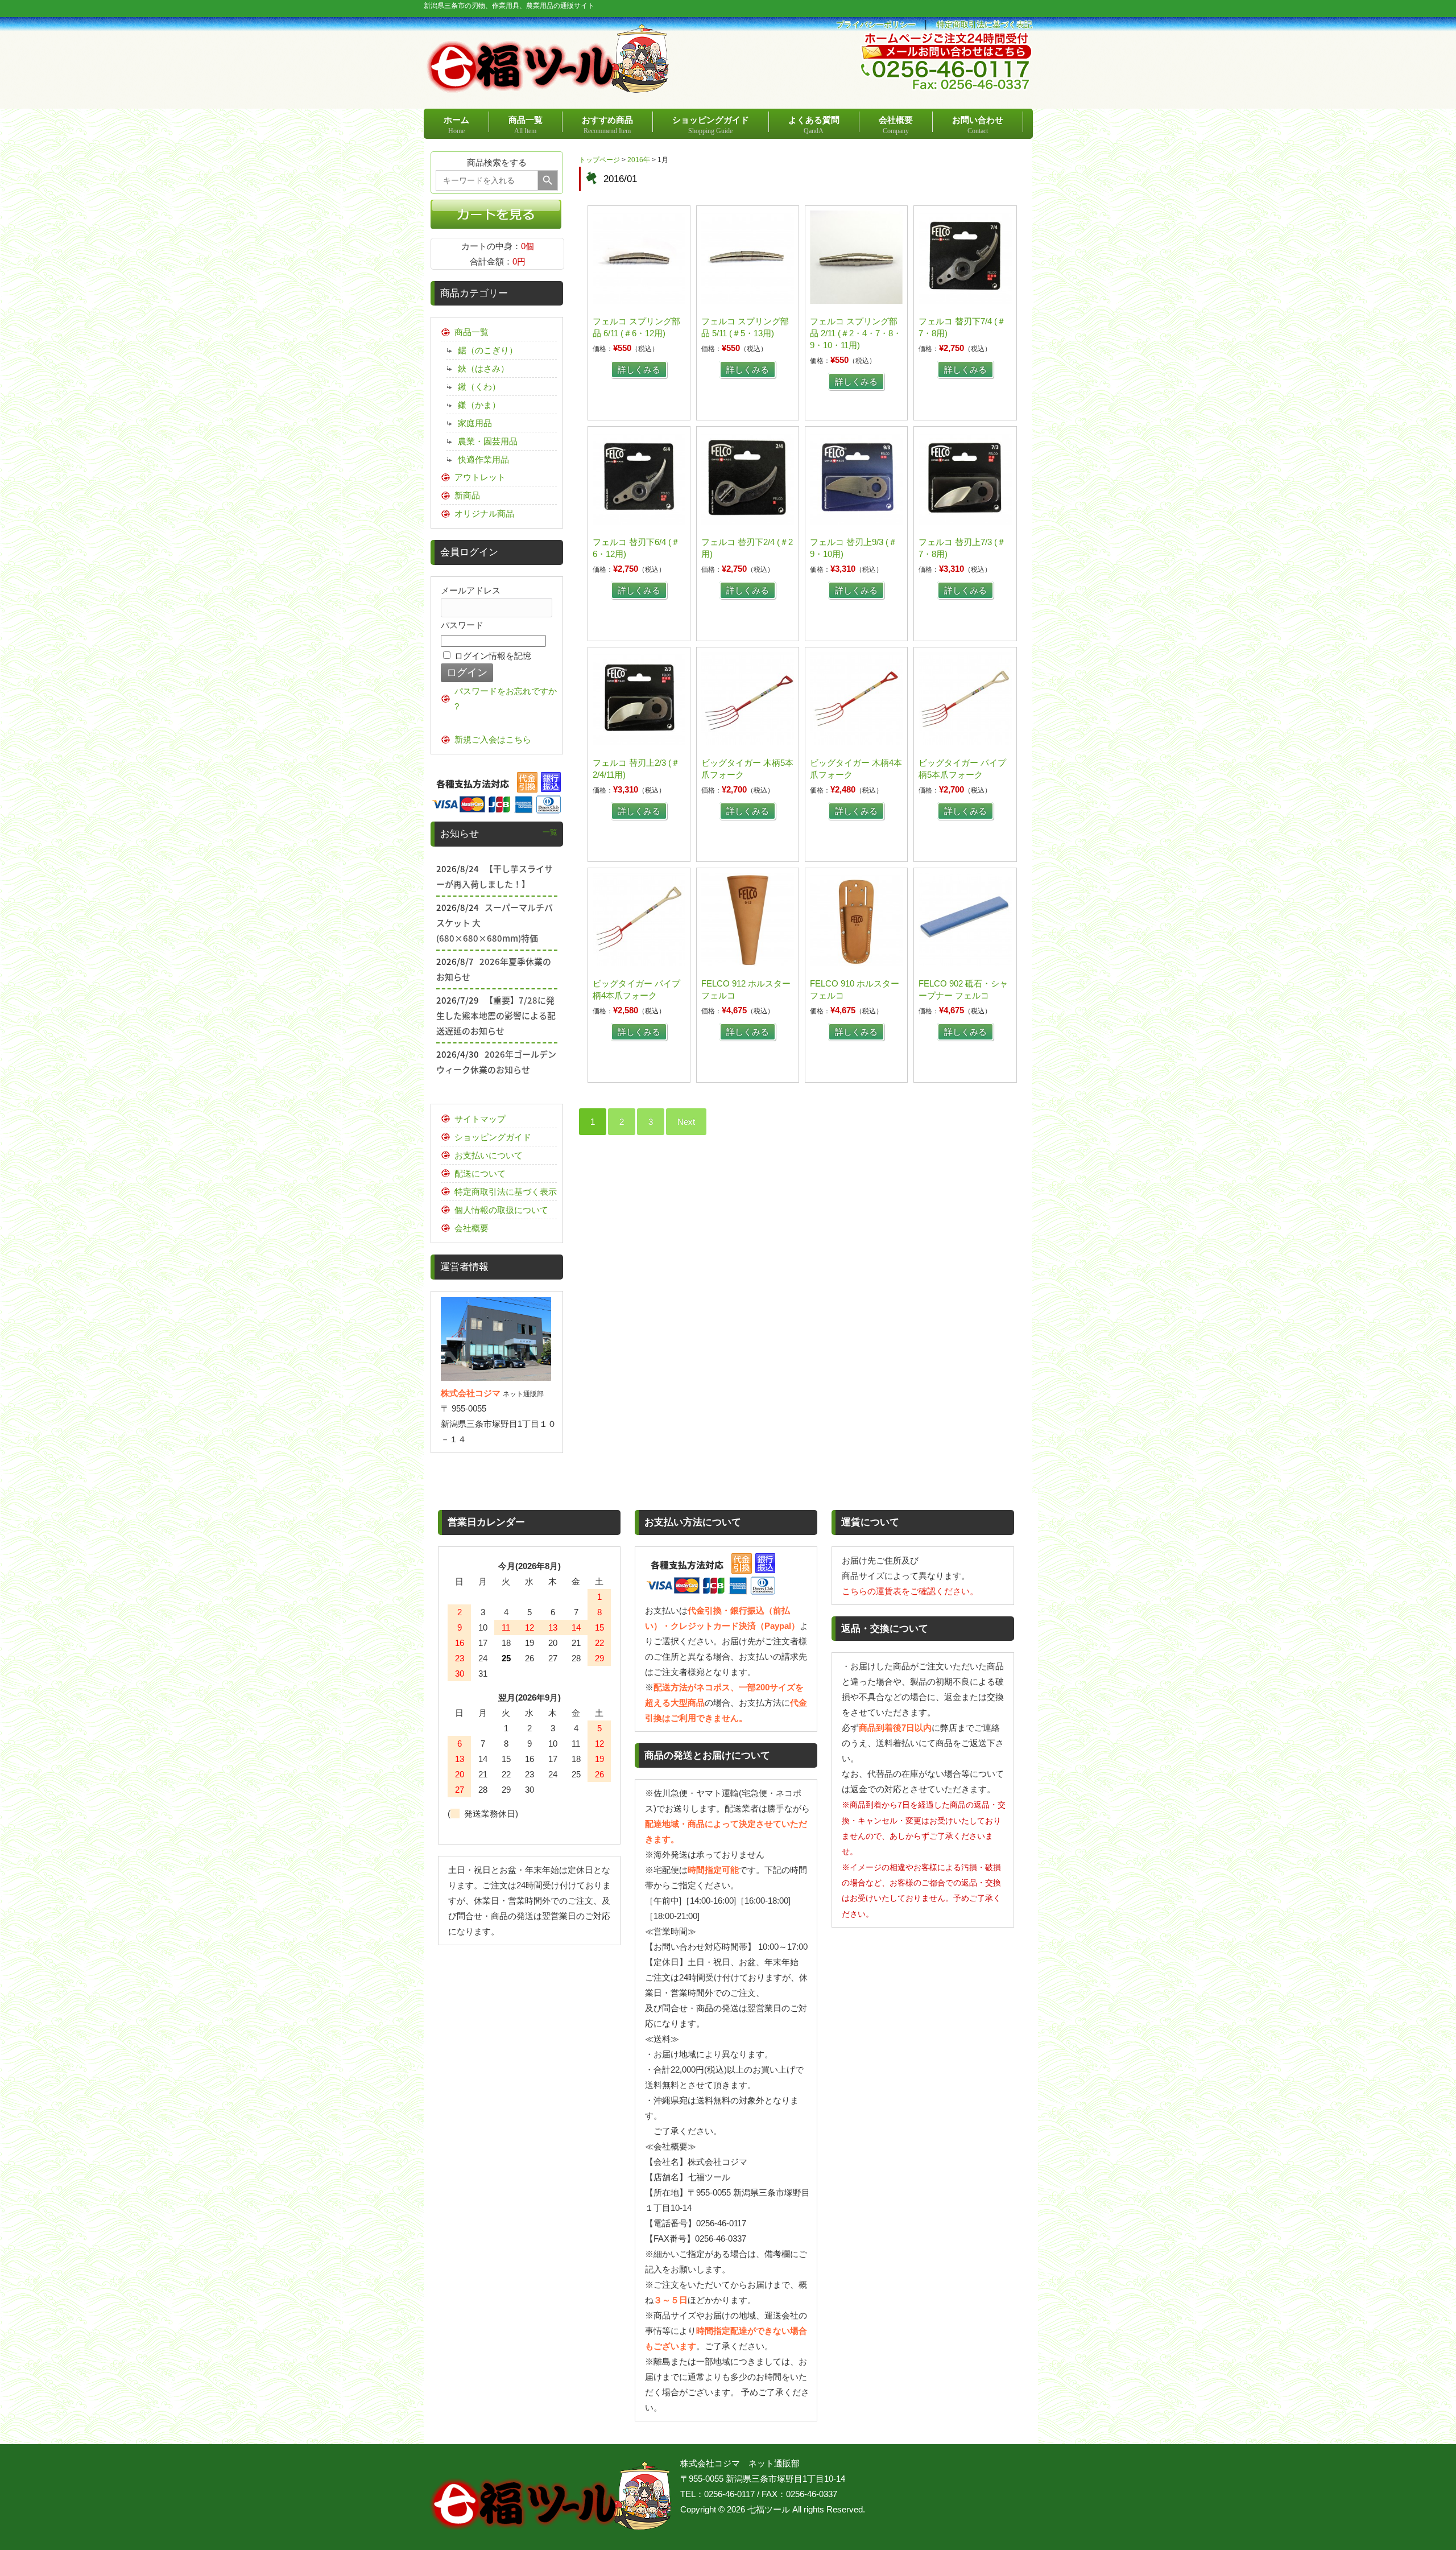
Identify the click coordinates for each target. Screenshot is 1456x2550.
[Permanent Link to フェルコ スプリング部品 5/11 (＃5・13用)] (748, 301)
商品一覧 (471, 332)
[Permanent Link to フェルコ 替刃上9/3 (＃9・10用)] (856, 521)
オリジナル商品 (484, 513)
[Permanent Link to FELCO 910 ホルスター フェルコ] (856, 963)
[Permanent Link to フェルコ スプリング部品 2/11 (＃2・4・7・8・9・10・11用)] (856, 301)
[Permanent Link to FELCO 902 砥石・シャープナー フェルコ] (965, 963)
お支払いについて (489, 1155)
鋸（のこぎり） (488, 350)
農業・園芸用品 (488, 441)
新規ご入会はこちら (493, 739)
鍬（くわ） (479, 387)
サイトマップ (480, 1119)
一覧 (550, 832)
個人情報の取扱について (501, 1210)
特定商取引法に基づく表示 (506, 1192)
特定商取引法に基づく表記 (985, 25)
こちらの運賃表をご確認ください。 (910, 1591)
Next (686, 1122)
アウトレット (480, 477)
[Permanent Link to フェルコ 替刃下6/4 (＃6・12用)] (639, 521)
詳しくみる (639, 370)
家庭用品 (475, 423)
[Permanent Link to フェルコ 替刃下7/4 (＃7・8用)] (965, 301)
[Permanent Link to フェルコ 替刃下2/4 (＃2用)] (748, 521)
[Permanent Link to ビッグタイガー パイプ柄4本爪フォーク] (639, 963)
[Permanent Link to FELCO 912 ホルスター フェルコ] (748, 963)
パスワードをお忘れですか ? (506, 699)
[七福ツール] (548, 88)
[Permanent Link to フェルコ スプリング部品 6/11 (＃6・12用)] (639, 301)
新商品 (467, 495)
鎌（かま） (479, 405)
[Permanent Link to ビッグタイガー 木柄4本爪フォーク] (856, 742)
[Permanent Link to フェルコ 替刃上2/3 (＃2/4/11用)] (639, 742)
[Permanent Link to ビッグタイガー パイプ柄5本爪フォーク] (965, 742)
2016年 (639, 160)
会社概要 (471, 1228)
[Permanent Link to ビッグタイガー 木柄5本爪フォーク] (748, 742)
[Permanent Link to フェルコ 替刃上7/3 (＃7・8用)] (965, 521)
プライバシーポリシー (876, 25)
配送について (480, 1173)
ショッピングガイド (493, 1137)
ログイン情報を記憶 (492, 656)
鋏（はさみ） (483, 368)
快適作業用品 (483, 459)
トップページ (599, 160)
